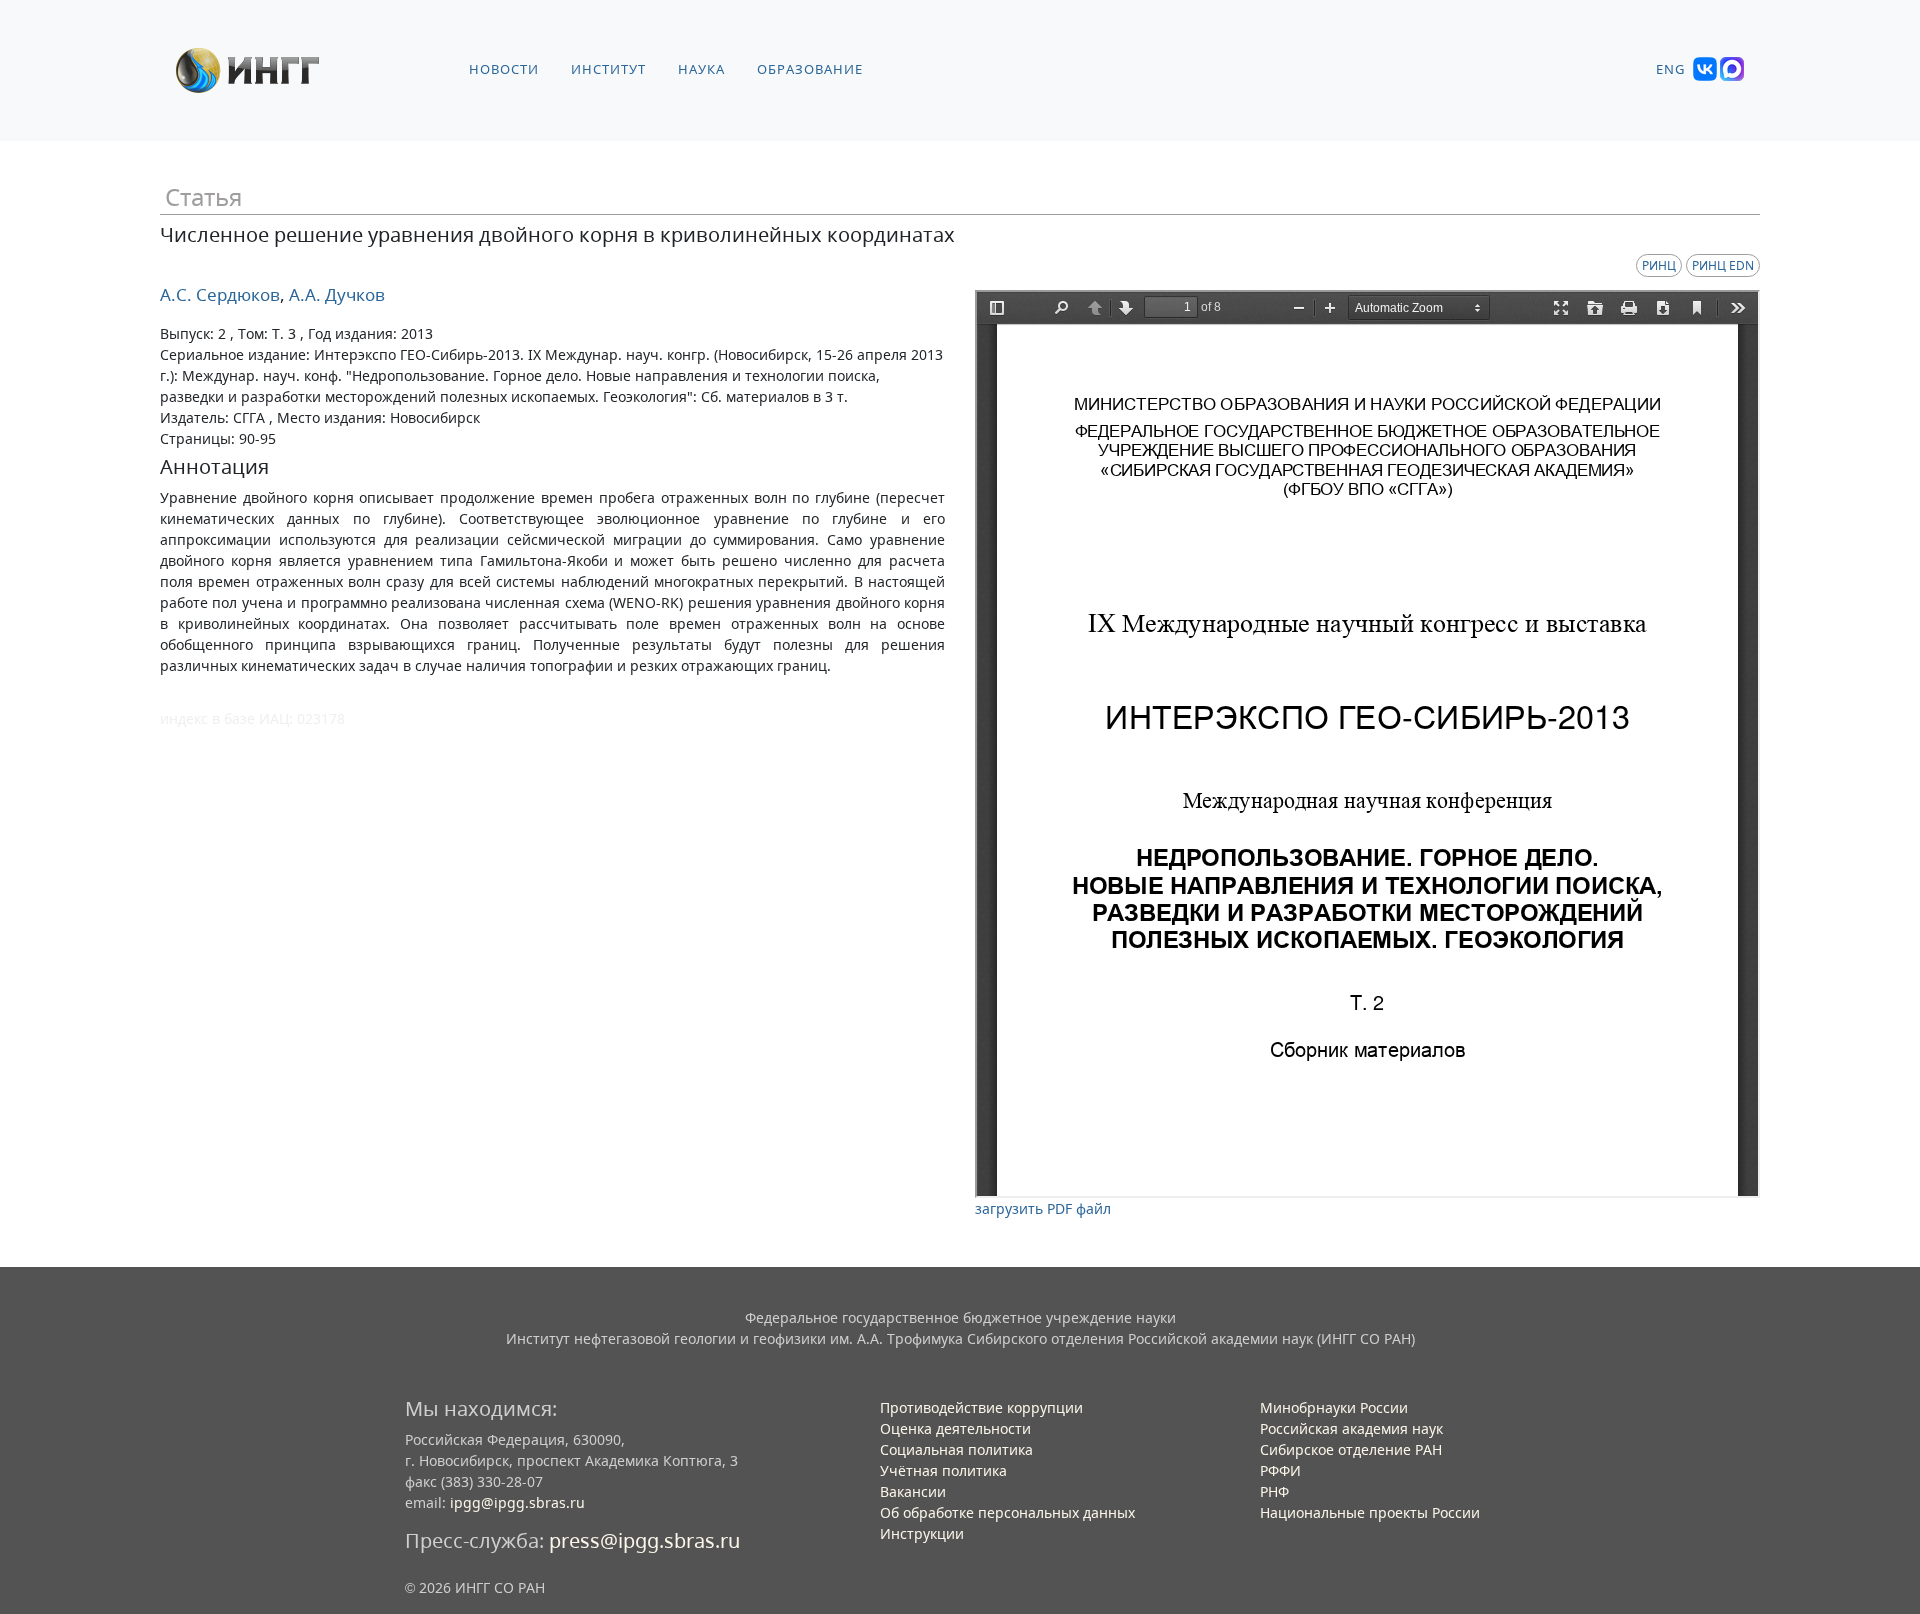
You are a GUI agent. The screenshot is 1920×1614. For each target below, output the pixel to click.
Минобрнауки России (1334, 1407)
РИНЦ (1659, 265)
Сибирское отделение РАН (1351, 1449)
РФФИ (1280, 1470)
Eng (1670, 69)
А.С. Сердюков (220, 294)
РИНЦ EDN (1723, 265)
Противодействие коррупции (981, 1407)
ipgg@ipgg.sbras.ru (517, 1502)
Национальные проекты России (1370, 1512)
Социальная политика (956, 1449)
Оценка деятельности (955, 1428)
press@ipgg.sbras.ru (644, 1540)
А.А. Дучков (335, 294)
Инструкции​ (922, 1533)
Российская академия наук (1351, 1428)
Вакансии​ (913, 1491)
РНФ (1274, 1491)
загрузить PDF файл (1043, 1208)
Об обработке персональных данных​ (1007, 1512)
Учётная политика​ (943, 1470)
